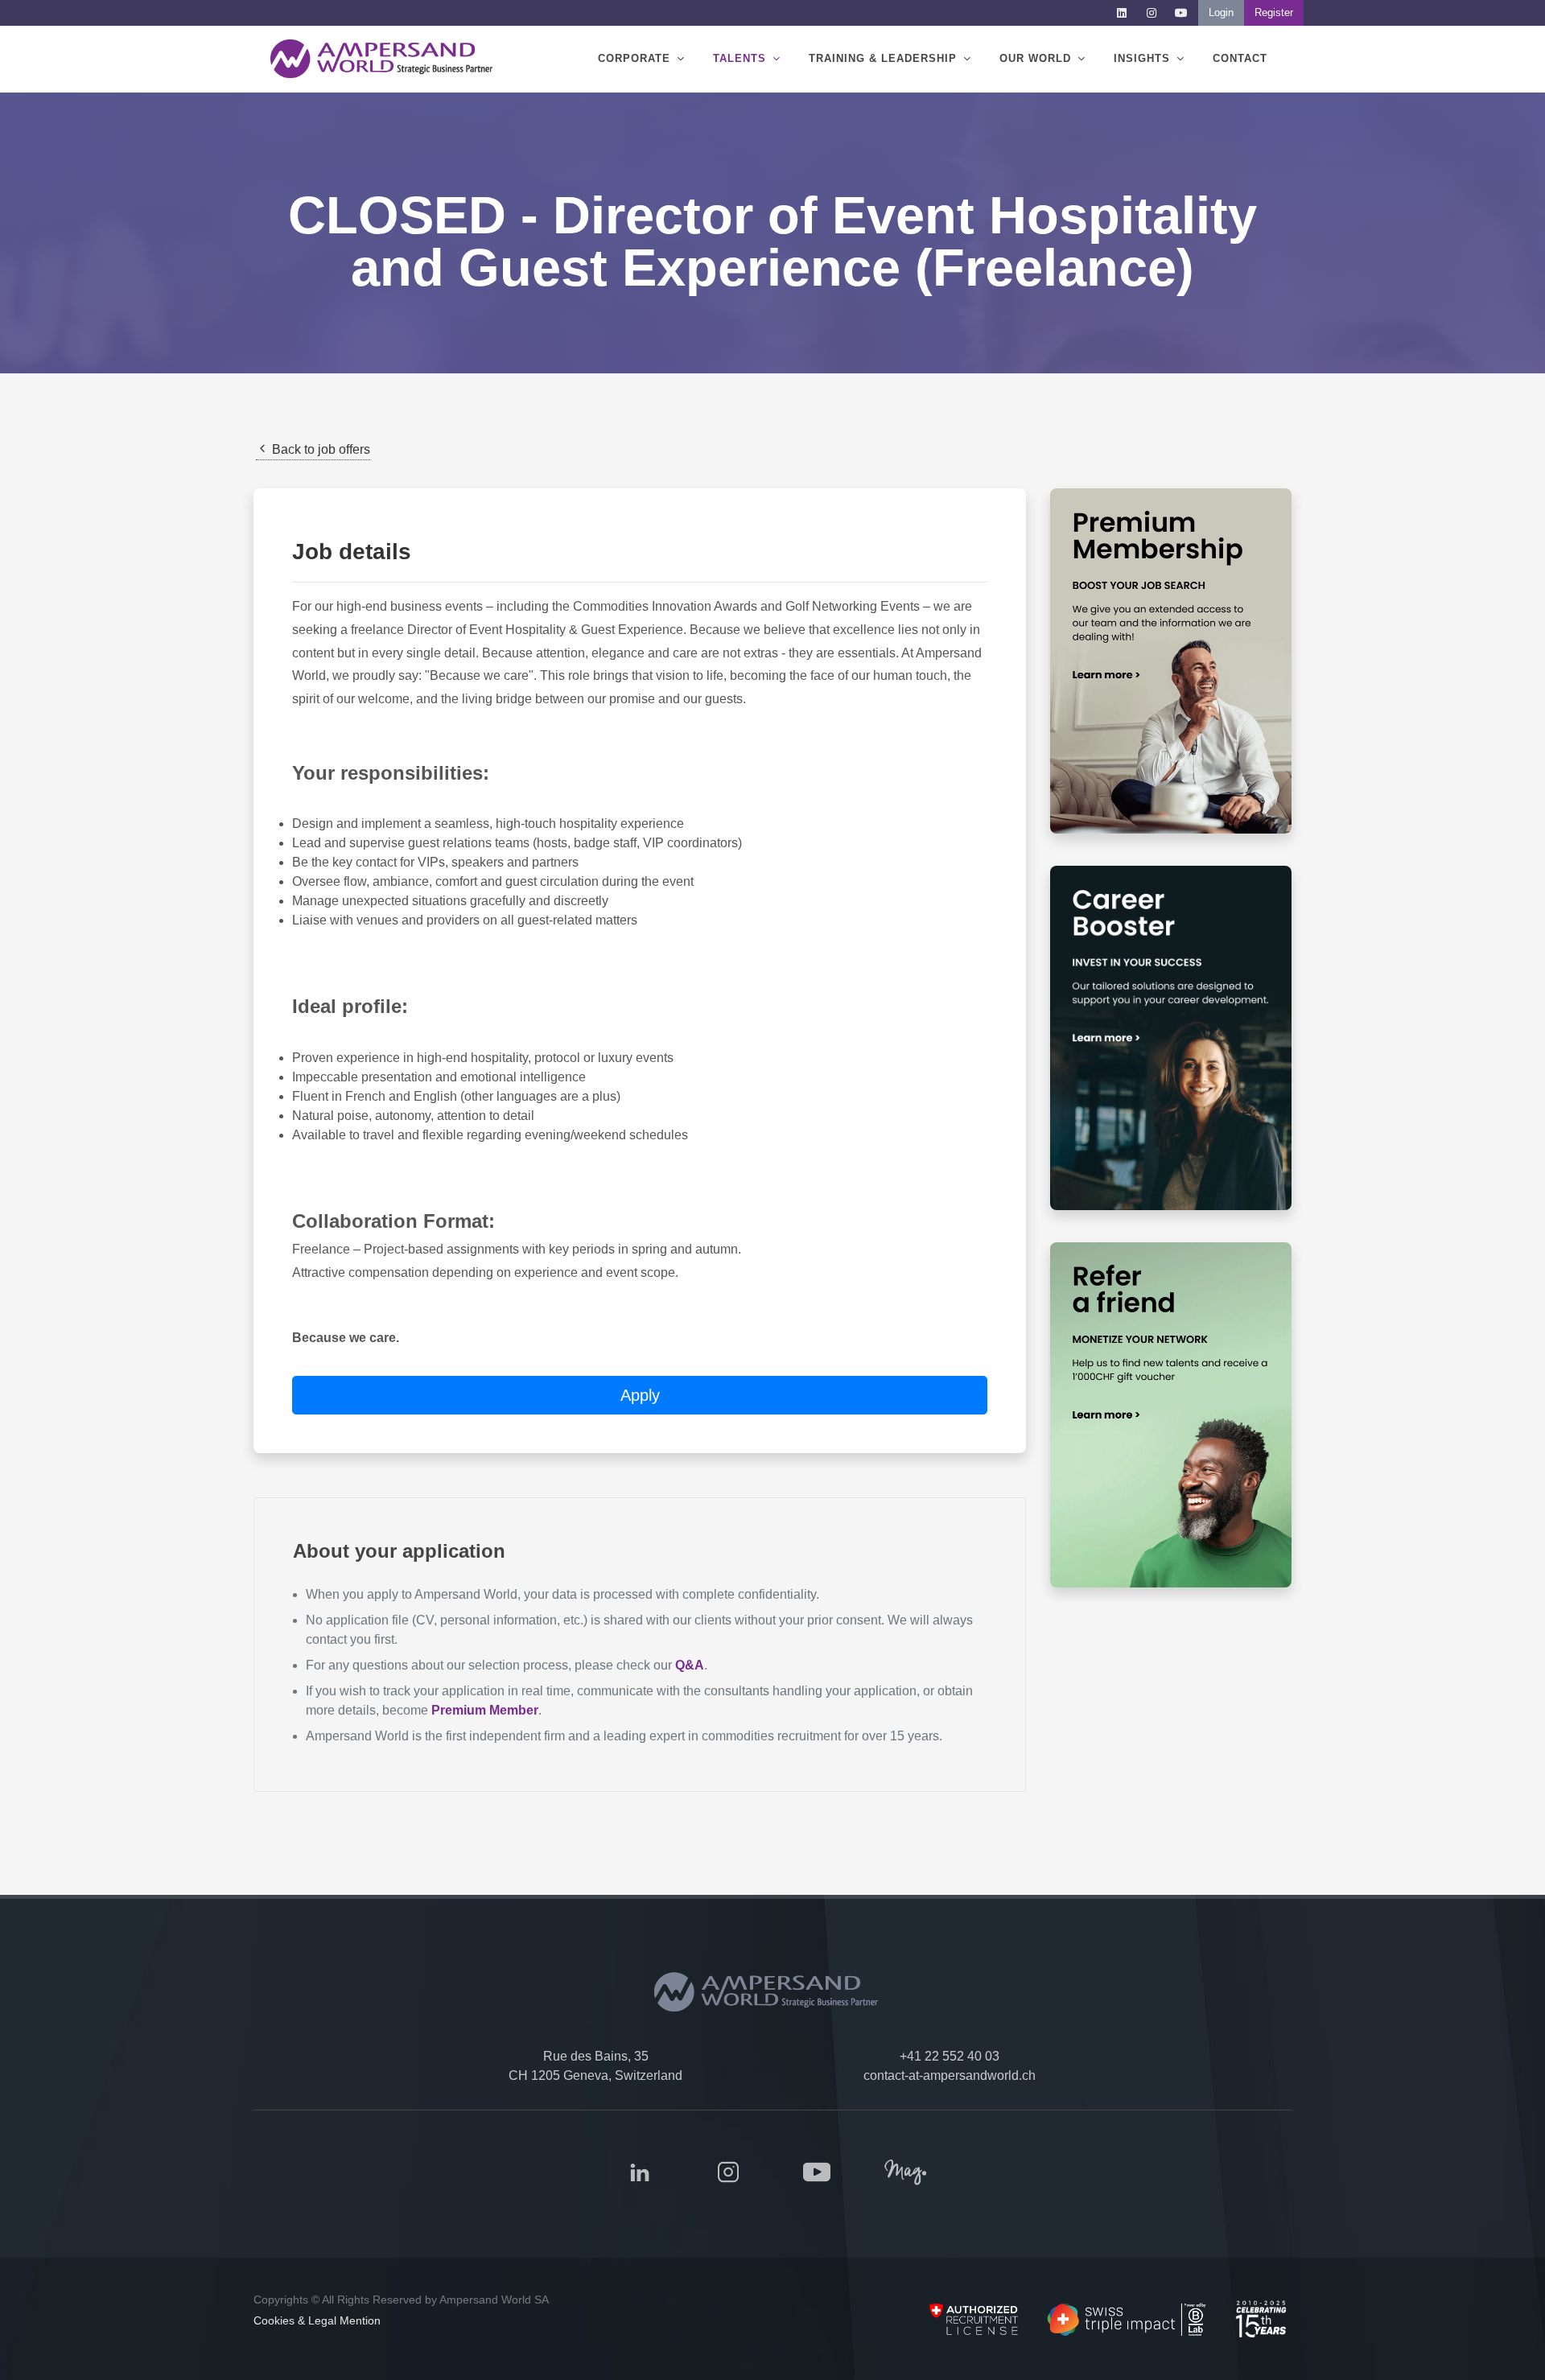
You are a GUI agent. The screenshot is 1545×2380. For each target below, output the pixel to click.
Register (1274, 12)
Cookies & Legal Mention (317, 2320)
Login (1221, 12)
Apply (640, 1395)
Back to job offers (319, 449)
